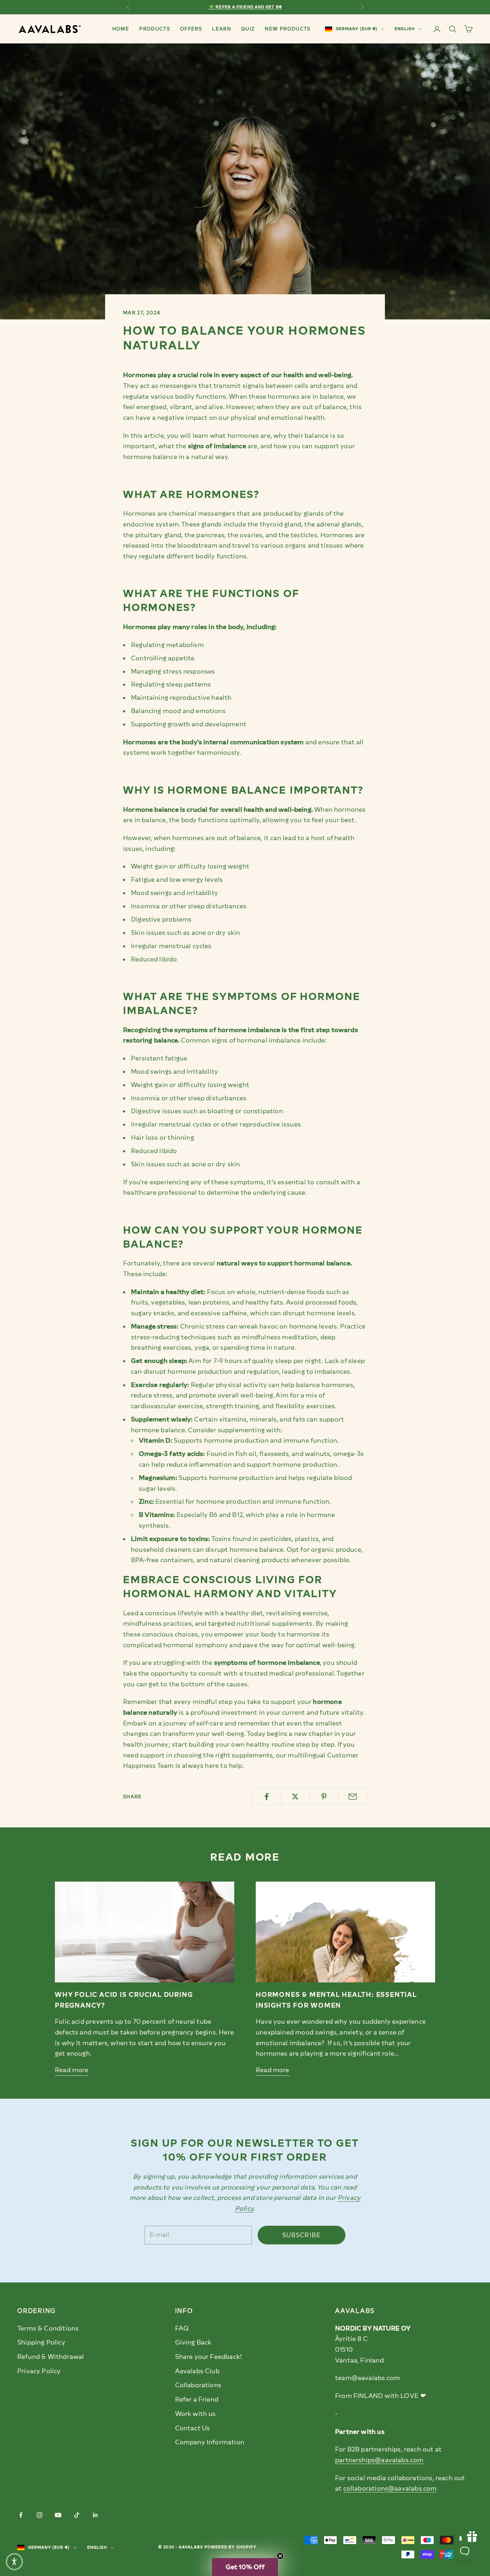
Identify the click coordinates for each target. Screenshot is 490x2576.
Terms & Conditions (48, 2328)
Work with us (195, 2414)
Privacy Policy (39, 2371)
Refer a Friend (197, 2399)
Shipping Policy (41, 2342)
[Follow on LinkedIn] (95, 2515)
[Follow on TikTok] (77, 2515)
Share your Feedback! (209, 2357)
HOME (121, 29)
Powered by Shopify (231, 2547)
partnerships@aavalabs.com (379, 2460)
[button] (245, 2567)
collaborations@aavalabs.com (390, 2488)
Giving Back (193, 2342)
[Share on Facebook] (266, 1797)
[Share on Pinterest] (324, 1797)
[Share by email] (353, 1797)
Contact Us (193, 2428)
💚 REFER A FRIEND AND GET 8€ (245, 7)
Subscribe (302, 2235)
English (405, 29)
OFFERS (191, 29)
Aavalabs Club (197, 2371)
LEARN (222, 29)
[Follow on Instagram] (39, 2515)
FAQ (182, 2328)
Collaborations (198, 2385)
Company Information (210, 2442)
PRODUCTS (155, 29)
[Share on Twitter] (295, 1797)
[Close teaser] (280, 2556)
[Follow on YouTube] (58, 2515)
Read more (72, 2070)
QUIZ (248, 29)
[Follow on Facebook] (21, 2515)
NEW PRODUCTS (288, 29)
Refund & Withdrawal (51, 2357)
